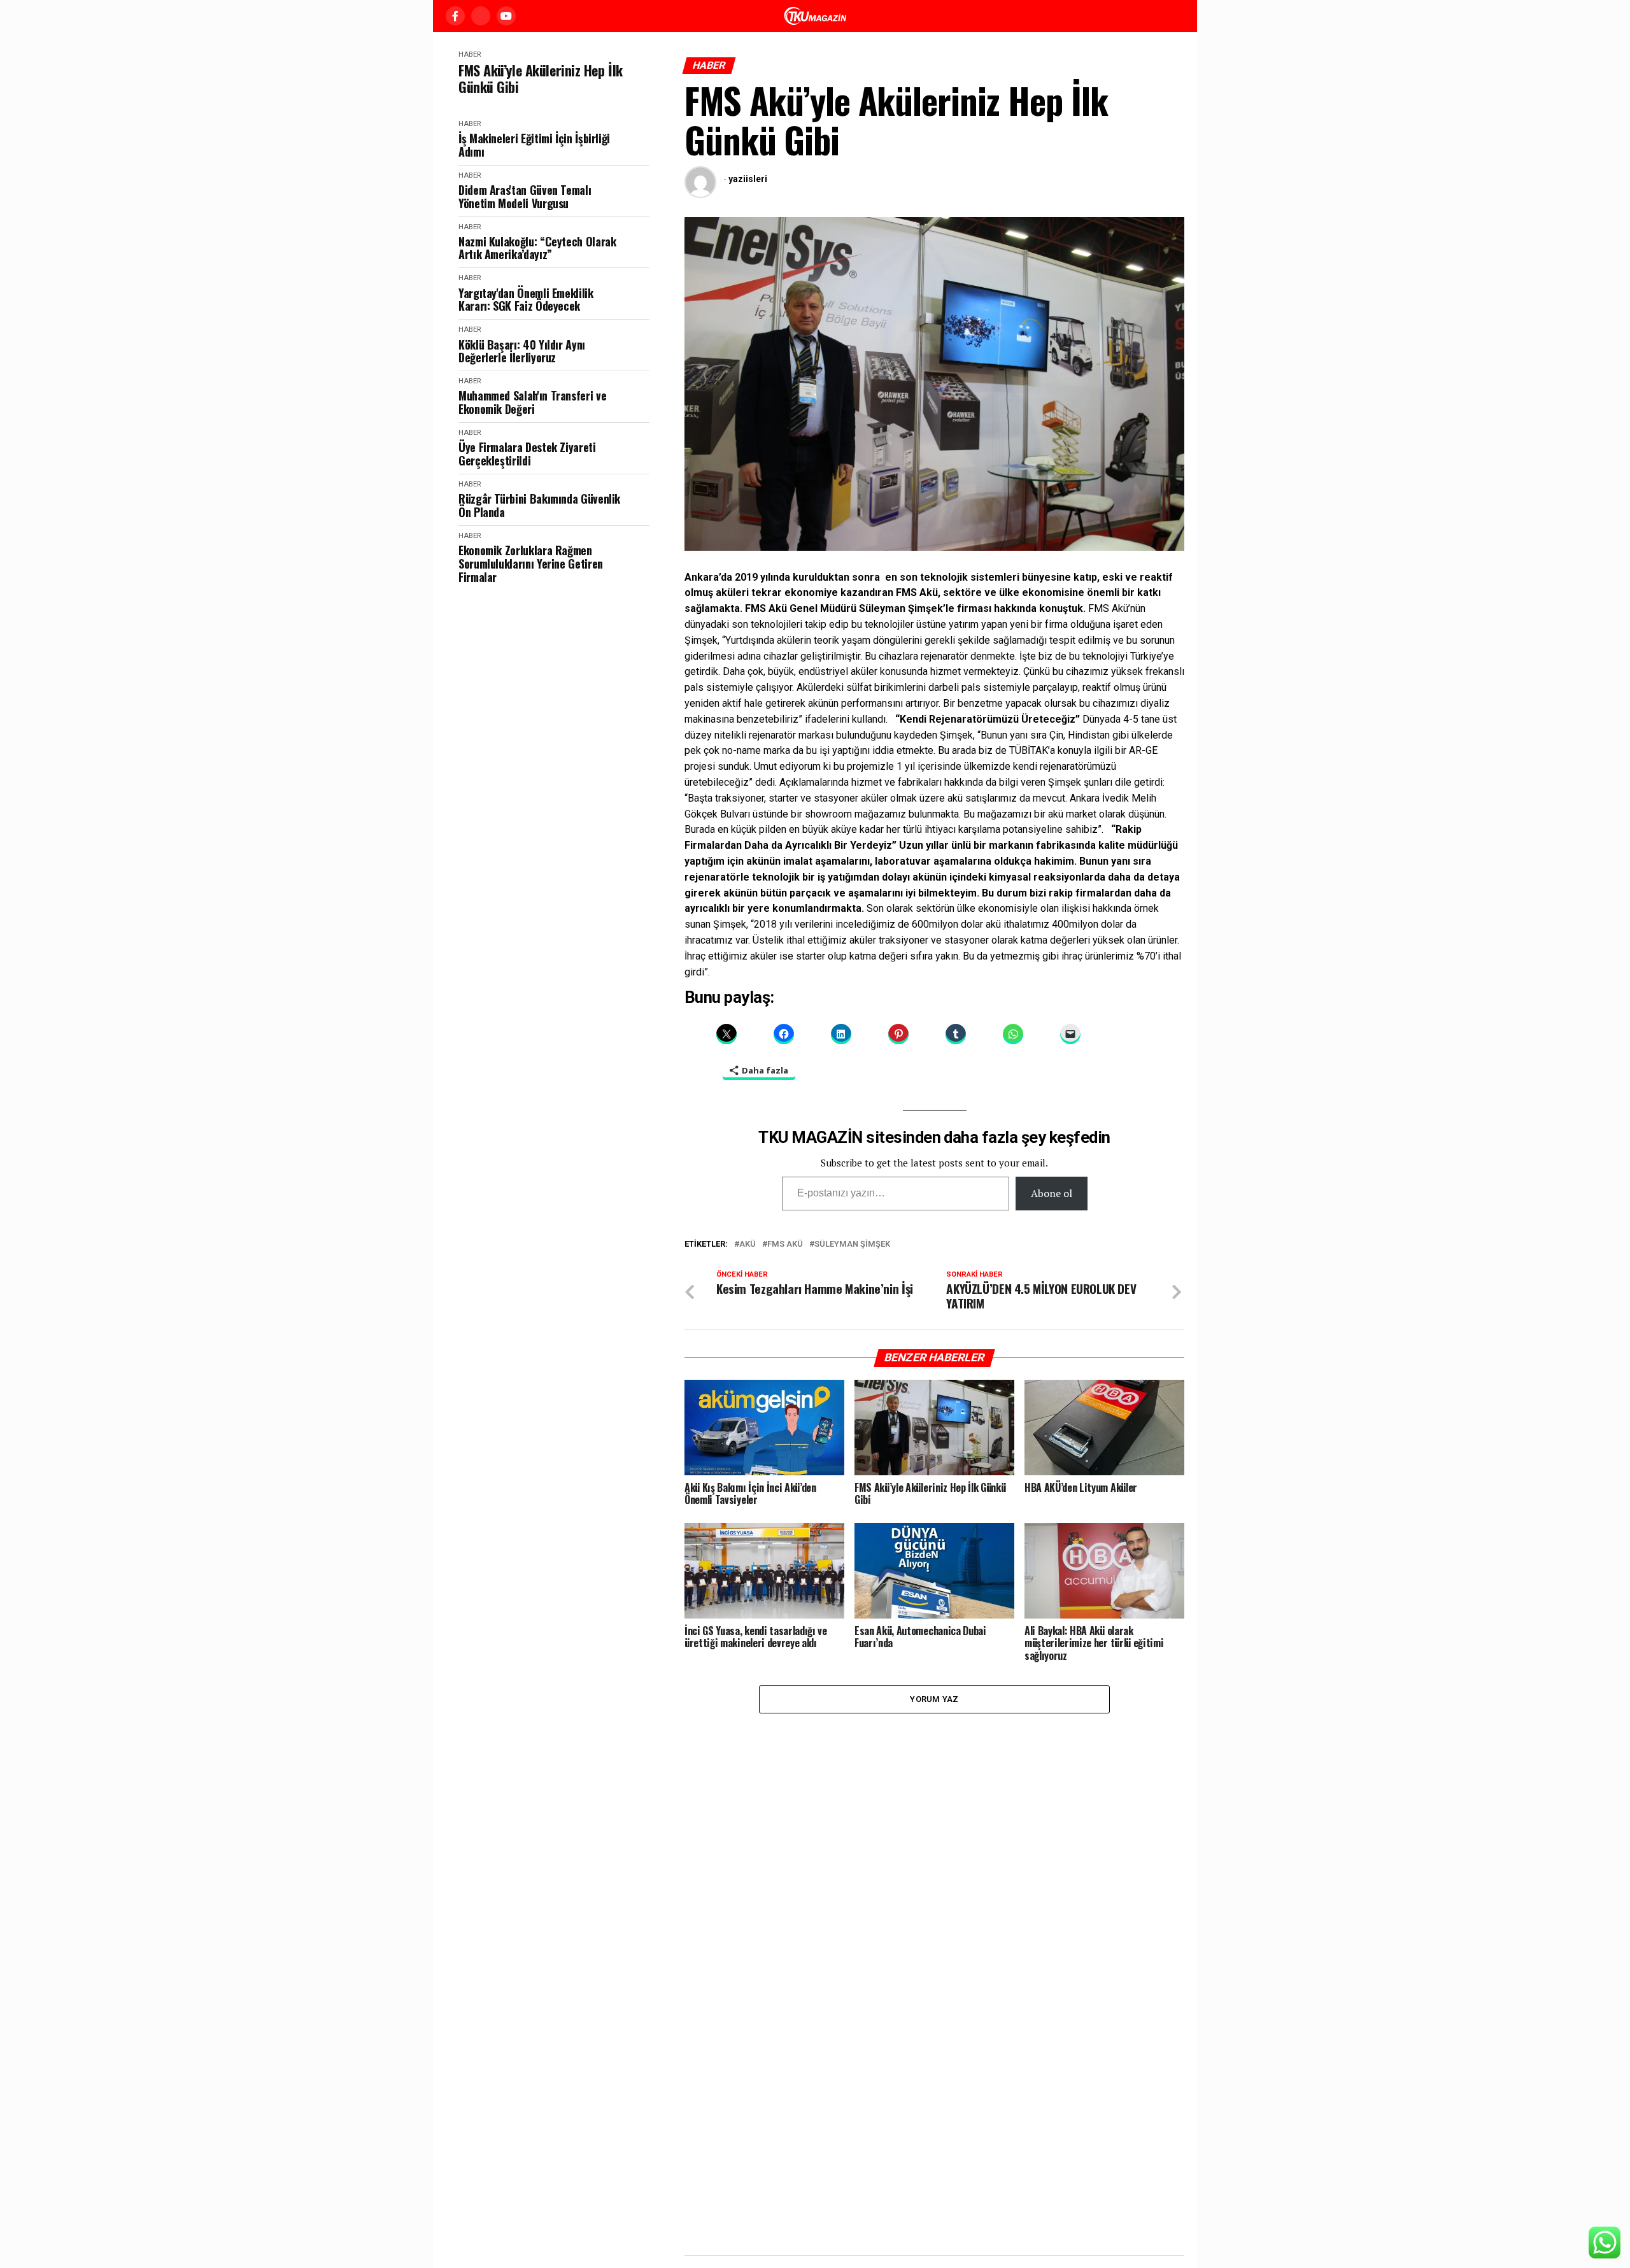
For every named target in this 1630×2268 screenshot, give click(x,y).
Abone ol (1052, 1193)
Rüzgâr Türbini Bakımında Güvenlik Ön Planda (539, 505)
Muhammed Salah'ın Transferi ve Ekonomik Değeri (532, 402)
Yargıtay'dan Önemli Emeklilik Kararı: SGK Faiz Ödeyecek (526, 300)
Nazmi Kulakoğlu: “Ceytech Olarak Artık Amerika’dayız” (537, 248)
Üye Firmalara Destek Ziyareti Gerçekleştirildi (527, 454)
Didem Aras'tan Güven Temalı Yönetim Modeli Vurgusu (525, 196)
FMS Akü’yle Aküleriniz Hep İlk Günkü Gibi (541, 79)
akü (748, 1244)
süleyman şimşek (852, 1244)
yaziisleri (748, 179)
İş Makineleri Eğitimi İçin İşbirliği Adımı (534, 145)
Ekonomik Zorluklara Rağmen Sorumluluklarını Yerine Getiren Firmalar (531, 563)
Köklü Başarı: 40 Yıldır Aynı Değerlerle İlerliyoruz (522, 351)
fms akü (785, 1244)
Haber (470, 54)
